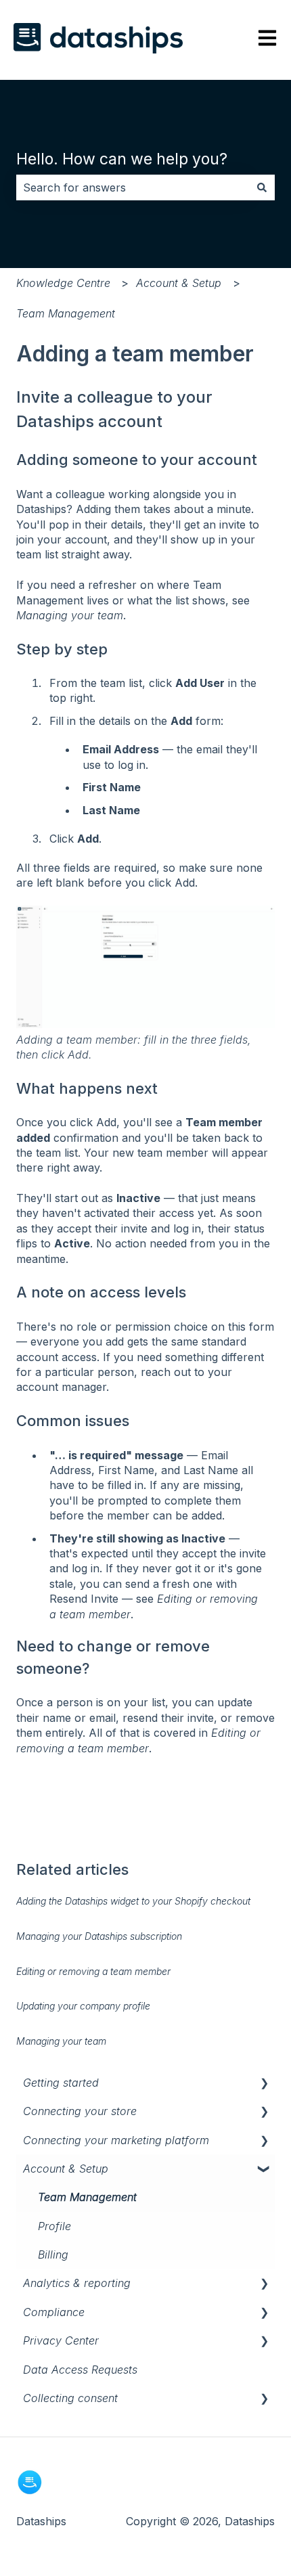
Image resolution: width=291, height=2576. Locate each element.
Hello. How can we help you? (122, 159)
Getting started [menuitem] (61, 2083)
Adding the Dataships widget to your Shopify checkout (133, 1901)
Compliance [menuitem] (54, 2312)
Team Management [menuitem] (87, 2197)
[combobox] (133, 187)
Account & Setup (179, 283)
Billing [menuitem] (53, 2255)
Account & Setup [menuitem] (66, 2169)
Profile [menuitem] (54, 2226)
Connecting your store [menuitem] (80, 2111)
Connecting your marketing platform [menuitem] (116, 2140)
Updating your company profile (83, 2006)
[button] (264, 2084)
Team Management (66, 313)
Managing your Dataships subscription (99, 1936)
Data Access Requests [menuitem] (80, 2370)
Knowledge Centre (63, 283)
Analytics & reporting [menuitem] (77, 2283)
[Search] (262, 187)
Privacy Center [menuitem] (61, 2340)
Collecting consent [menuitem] (70, 2398)
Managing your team (70, 615)
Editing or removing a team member (93, 1971)
